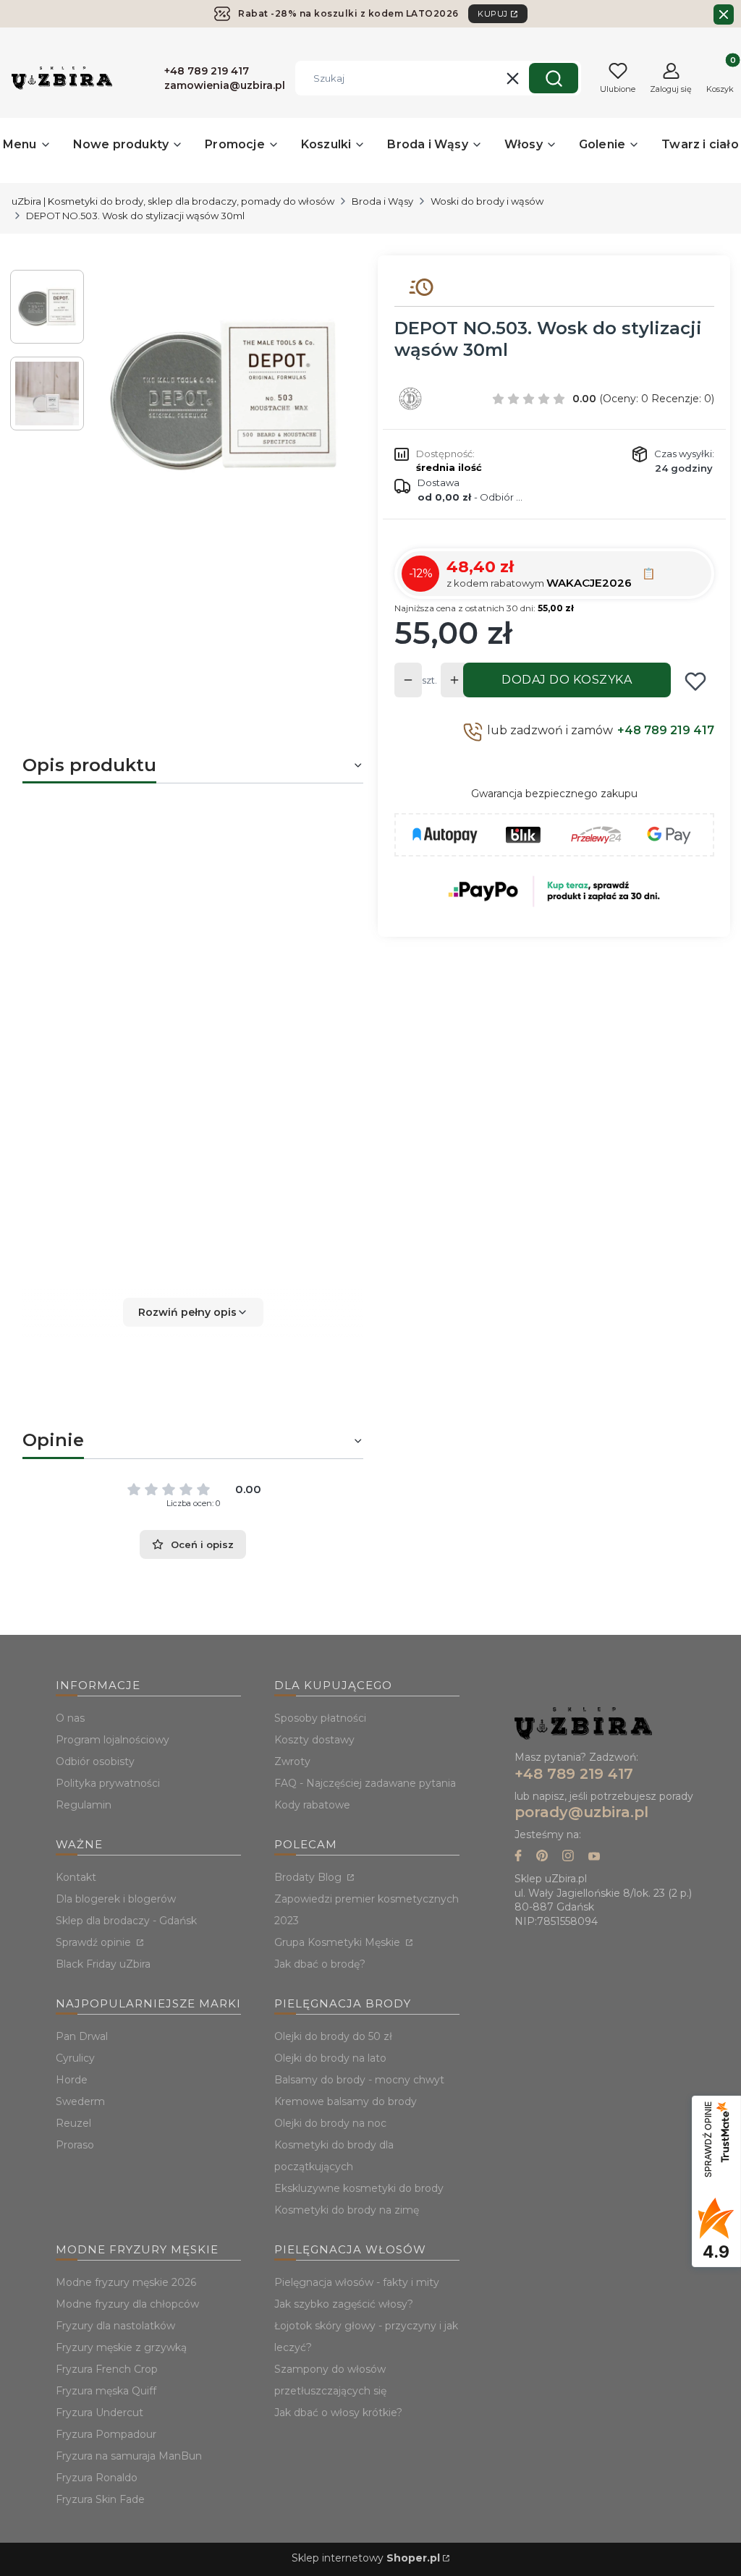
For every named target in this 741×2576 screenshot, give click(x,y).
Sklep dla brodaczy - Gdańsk (126, 1921)
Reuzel (73, 2123)
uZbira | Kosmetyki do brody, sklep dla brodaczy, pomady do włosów (173, 201)
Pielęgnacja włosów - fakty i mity (357, 2282)
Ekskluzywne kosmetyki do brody (359, 2188)
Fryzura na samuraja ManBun (129, 2456)
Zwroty (292, 1761)
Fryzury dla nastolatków (115, 2326)
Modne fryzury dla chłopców (127, 2304)
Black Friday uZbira (103, 1964)
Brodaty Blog (309, 1877)
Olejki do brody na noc (330, 2123)
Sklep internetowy (366, 2558)
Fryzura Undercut (99, 2413)
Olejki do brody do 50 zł (333, 2036)
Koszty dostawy (314, 1740)
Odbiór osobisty (95, 1761)
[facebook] (518, 1857)
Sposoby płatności (320, 1718)
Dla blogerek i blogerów (116, 1899)
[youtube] (594, 1857)
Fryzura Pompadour (106, 2434)
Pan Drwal (82, 2036)
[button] (554, 78)
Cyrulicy (75, 2058)
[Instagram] (568, 1857)
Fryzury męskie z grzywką (121, 2347)
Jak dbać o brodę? (320, 1964)
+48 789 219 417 (666, 730)
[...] (224, 395)
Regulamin (84, 1805)
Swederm (80, 2101)
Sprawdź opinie (95, 1942)
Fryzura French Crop (107, 2369)
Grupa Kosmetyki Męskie (339, 1942)
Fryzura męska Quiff (106, 2391)
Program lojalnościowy (113, 1740)
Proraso (75, 2145)
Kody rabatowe (312, 1805)
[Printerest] (542, 1857)
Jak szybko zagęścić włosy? (344, 2304)
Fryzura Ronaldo (97, 2478)
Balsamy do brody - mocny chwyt (359, 2080)
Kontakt (76, 1877)
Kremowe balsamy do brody (346, 2101)
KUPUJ (493, 14)
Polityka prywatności (108, 1783)
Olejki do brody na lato (330, 2058)
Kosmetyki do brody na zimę (347, 2210)
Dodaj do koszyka (567, 680)
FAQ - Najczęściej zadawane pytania (365, 1783)
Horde (72, 2080)
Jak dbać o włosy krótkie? (338, 2413)
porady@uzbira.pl (581, 1812)
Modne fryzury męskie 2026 (126, 2282)
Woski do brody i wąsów (487, 201)
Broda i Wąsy (382, 201)
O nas (70, 1718)
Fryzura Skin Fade (100, 2499)
